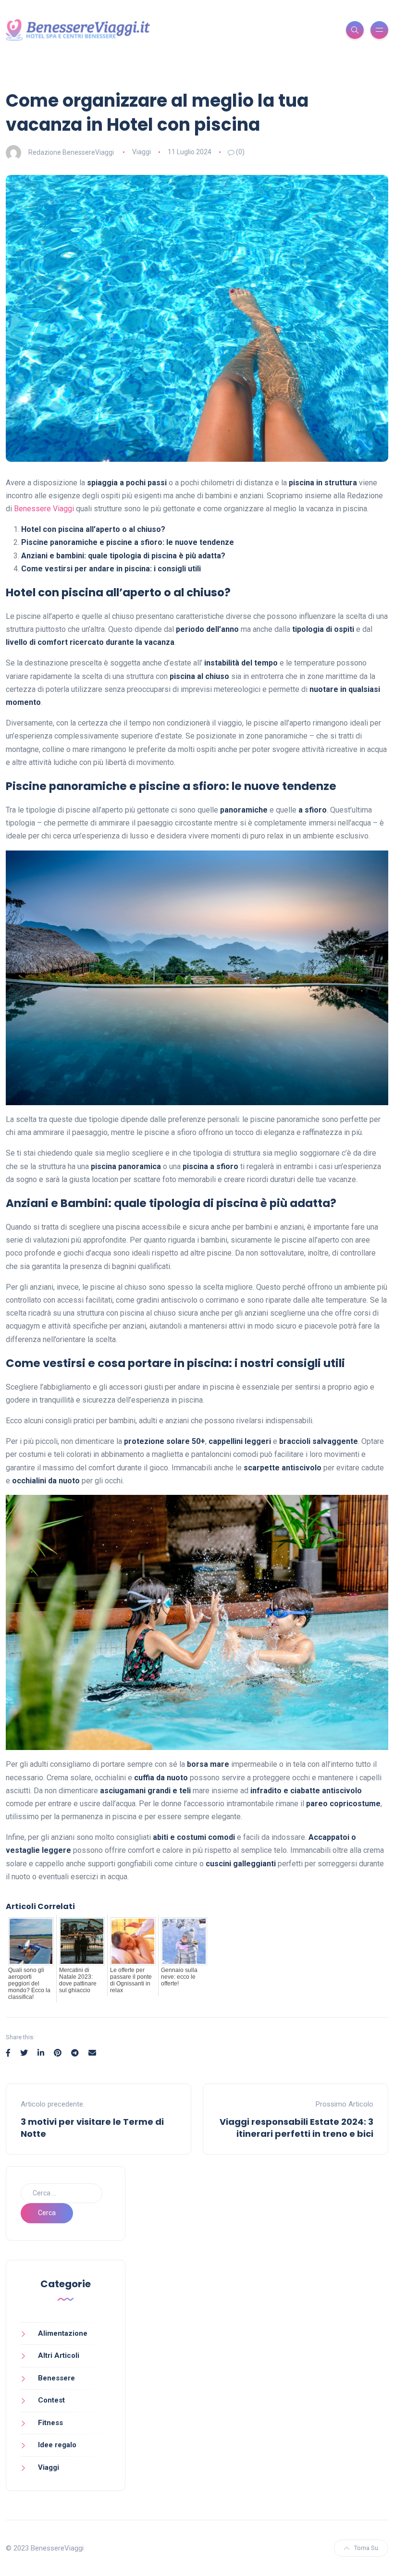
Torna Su (366, 2548)
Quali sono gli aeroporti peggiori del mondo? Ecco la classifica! (29, 1984)
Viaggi (142, 152)
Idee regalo (57, 2445)
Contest (51, 2400)
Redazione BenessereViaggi (71, 152)
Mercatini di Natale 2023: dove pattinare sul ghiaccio (78, 1980)
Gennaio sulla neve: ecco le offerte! (179, 1977)
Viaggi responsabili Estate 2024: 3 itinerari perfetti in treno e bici (296, 2128)
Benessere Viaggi (44, 509)
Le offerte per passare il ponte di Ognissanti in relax (131, 1980)
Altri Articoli (59, 2355)
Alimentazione (63, 2333)
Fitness (50, 2423)
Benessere (56, 2378)
